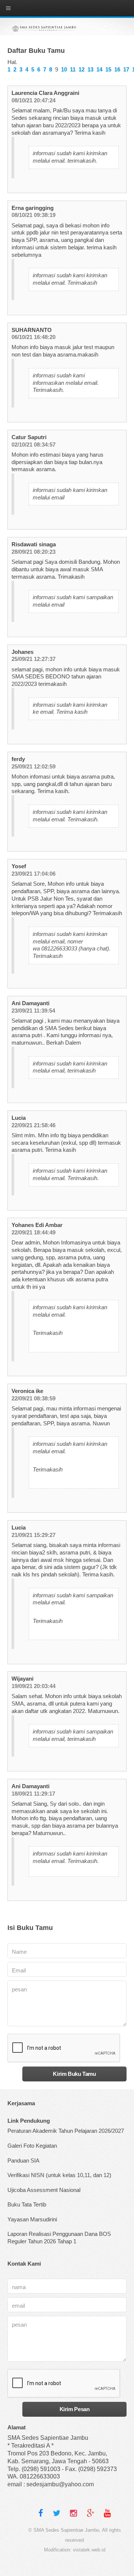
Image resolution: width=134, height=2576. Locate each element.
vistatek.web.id (89, 2550)
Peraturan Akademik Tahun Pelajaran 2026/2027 (66, 2131)
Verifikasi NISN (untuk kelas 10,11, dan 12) (59, 2175)
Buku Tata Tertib (27, 2205)
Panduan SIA (23, 2161)
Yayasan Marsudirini (32, 2219)
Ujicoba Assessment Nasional (44, 2190)
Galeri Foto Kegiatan (32, 2146)
